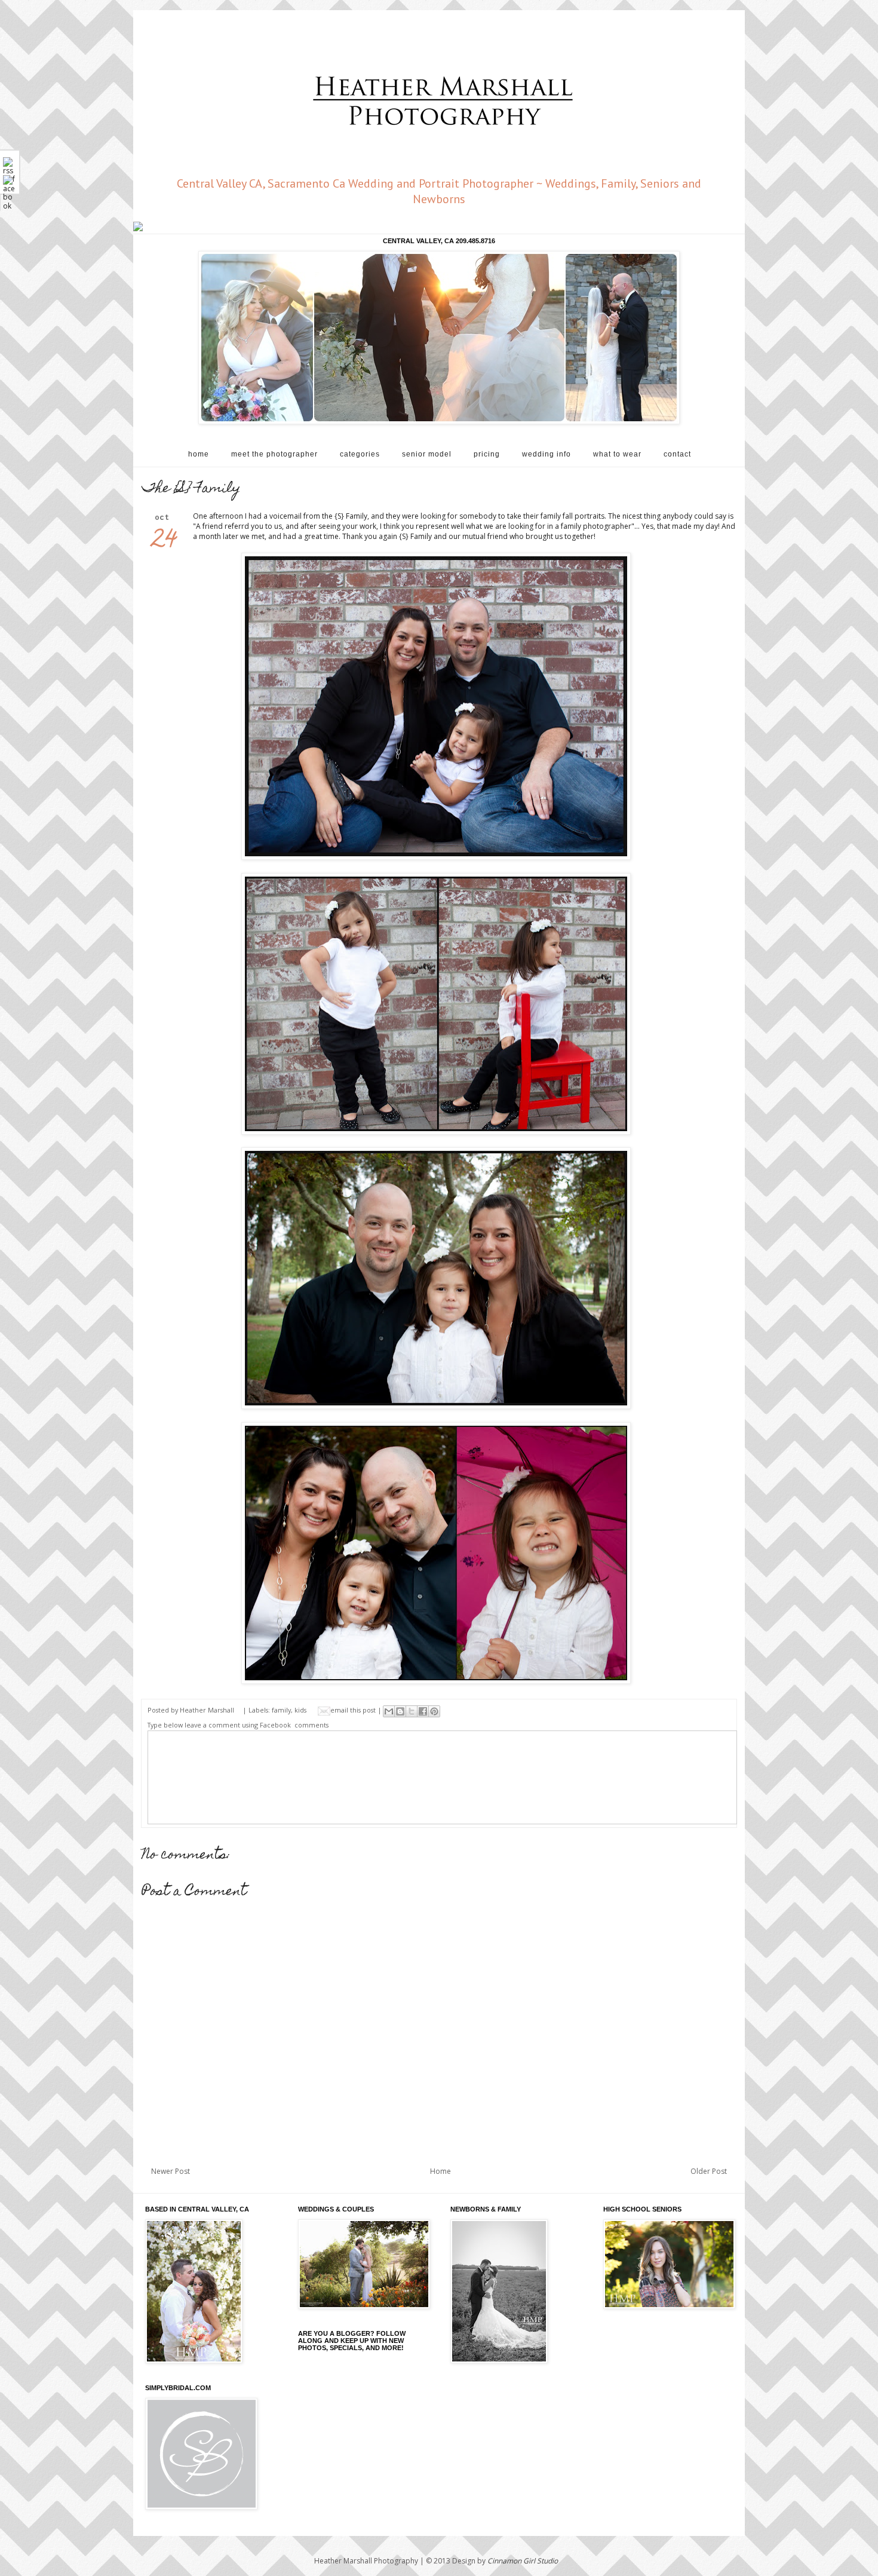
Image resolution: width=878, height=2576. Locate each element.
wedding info (547, 454)
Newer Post (171, 2171)
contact (677, 454)
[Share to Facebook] (423, 1711)
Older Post (709, 2171)
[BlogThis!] (400, 1711)
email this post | (357, 1710)
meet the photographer (274, 454)
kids (300, 1710)
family (281, 1710)
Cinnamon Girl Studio (523, 2561)
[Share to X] (412, 1711)
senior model (427, 454)
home (199, 454)
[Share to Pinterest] (434, 1711)
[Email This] (389, 1711)
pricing (487, 454)
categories (360, 454)
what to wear (617, 454)
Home (440, 2171)
